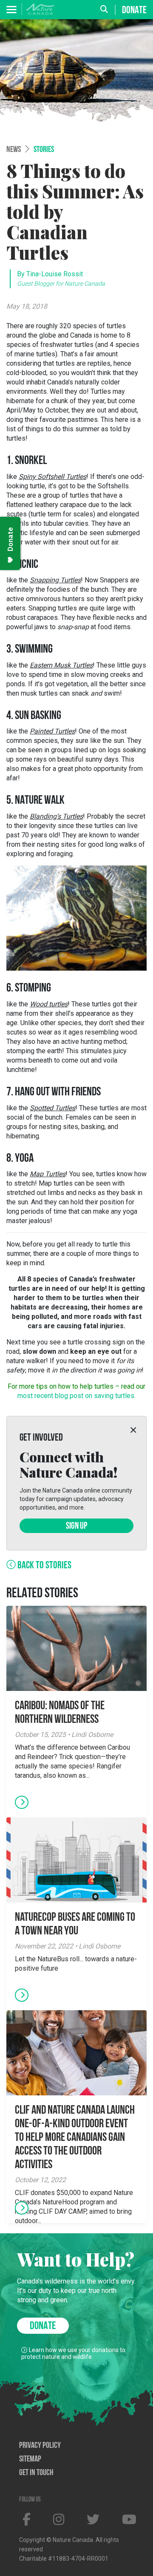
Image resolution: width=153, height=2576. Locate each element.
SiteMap (30, 2459)
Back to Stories (44, 1566)
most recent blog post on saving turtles (76, 1396)
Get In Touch (36, 2473)
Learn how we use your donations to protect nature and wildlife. (73, 2353)
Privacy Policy (40, 2446)
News (14, 150)
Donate (134, 10)
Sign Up (76, 1526)
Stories (44, 150)
